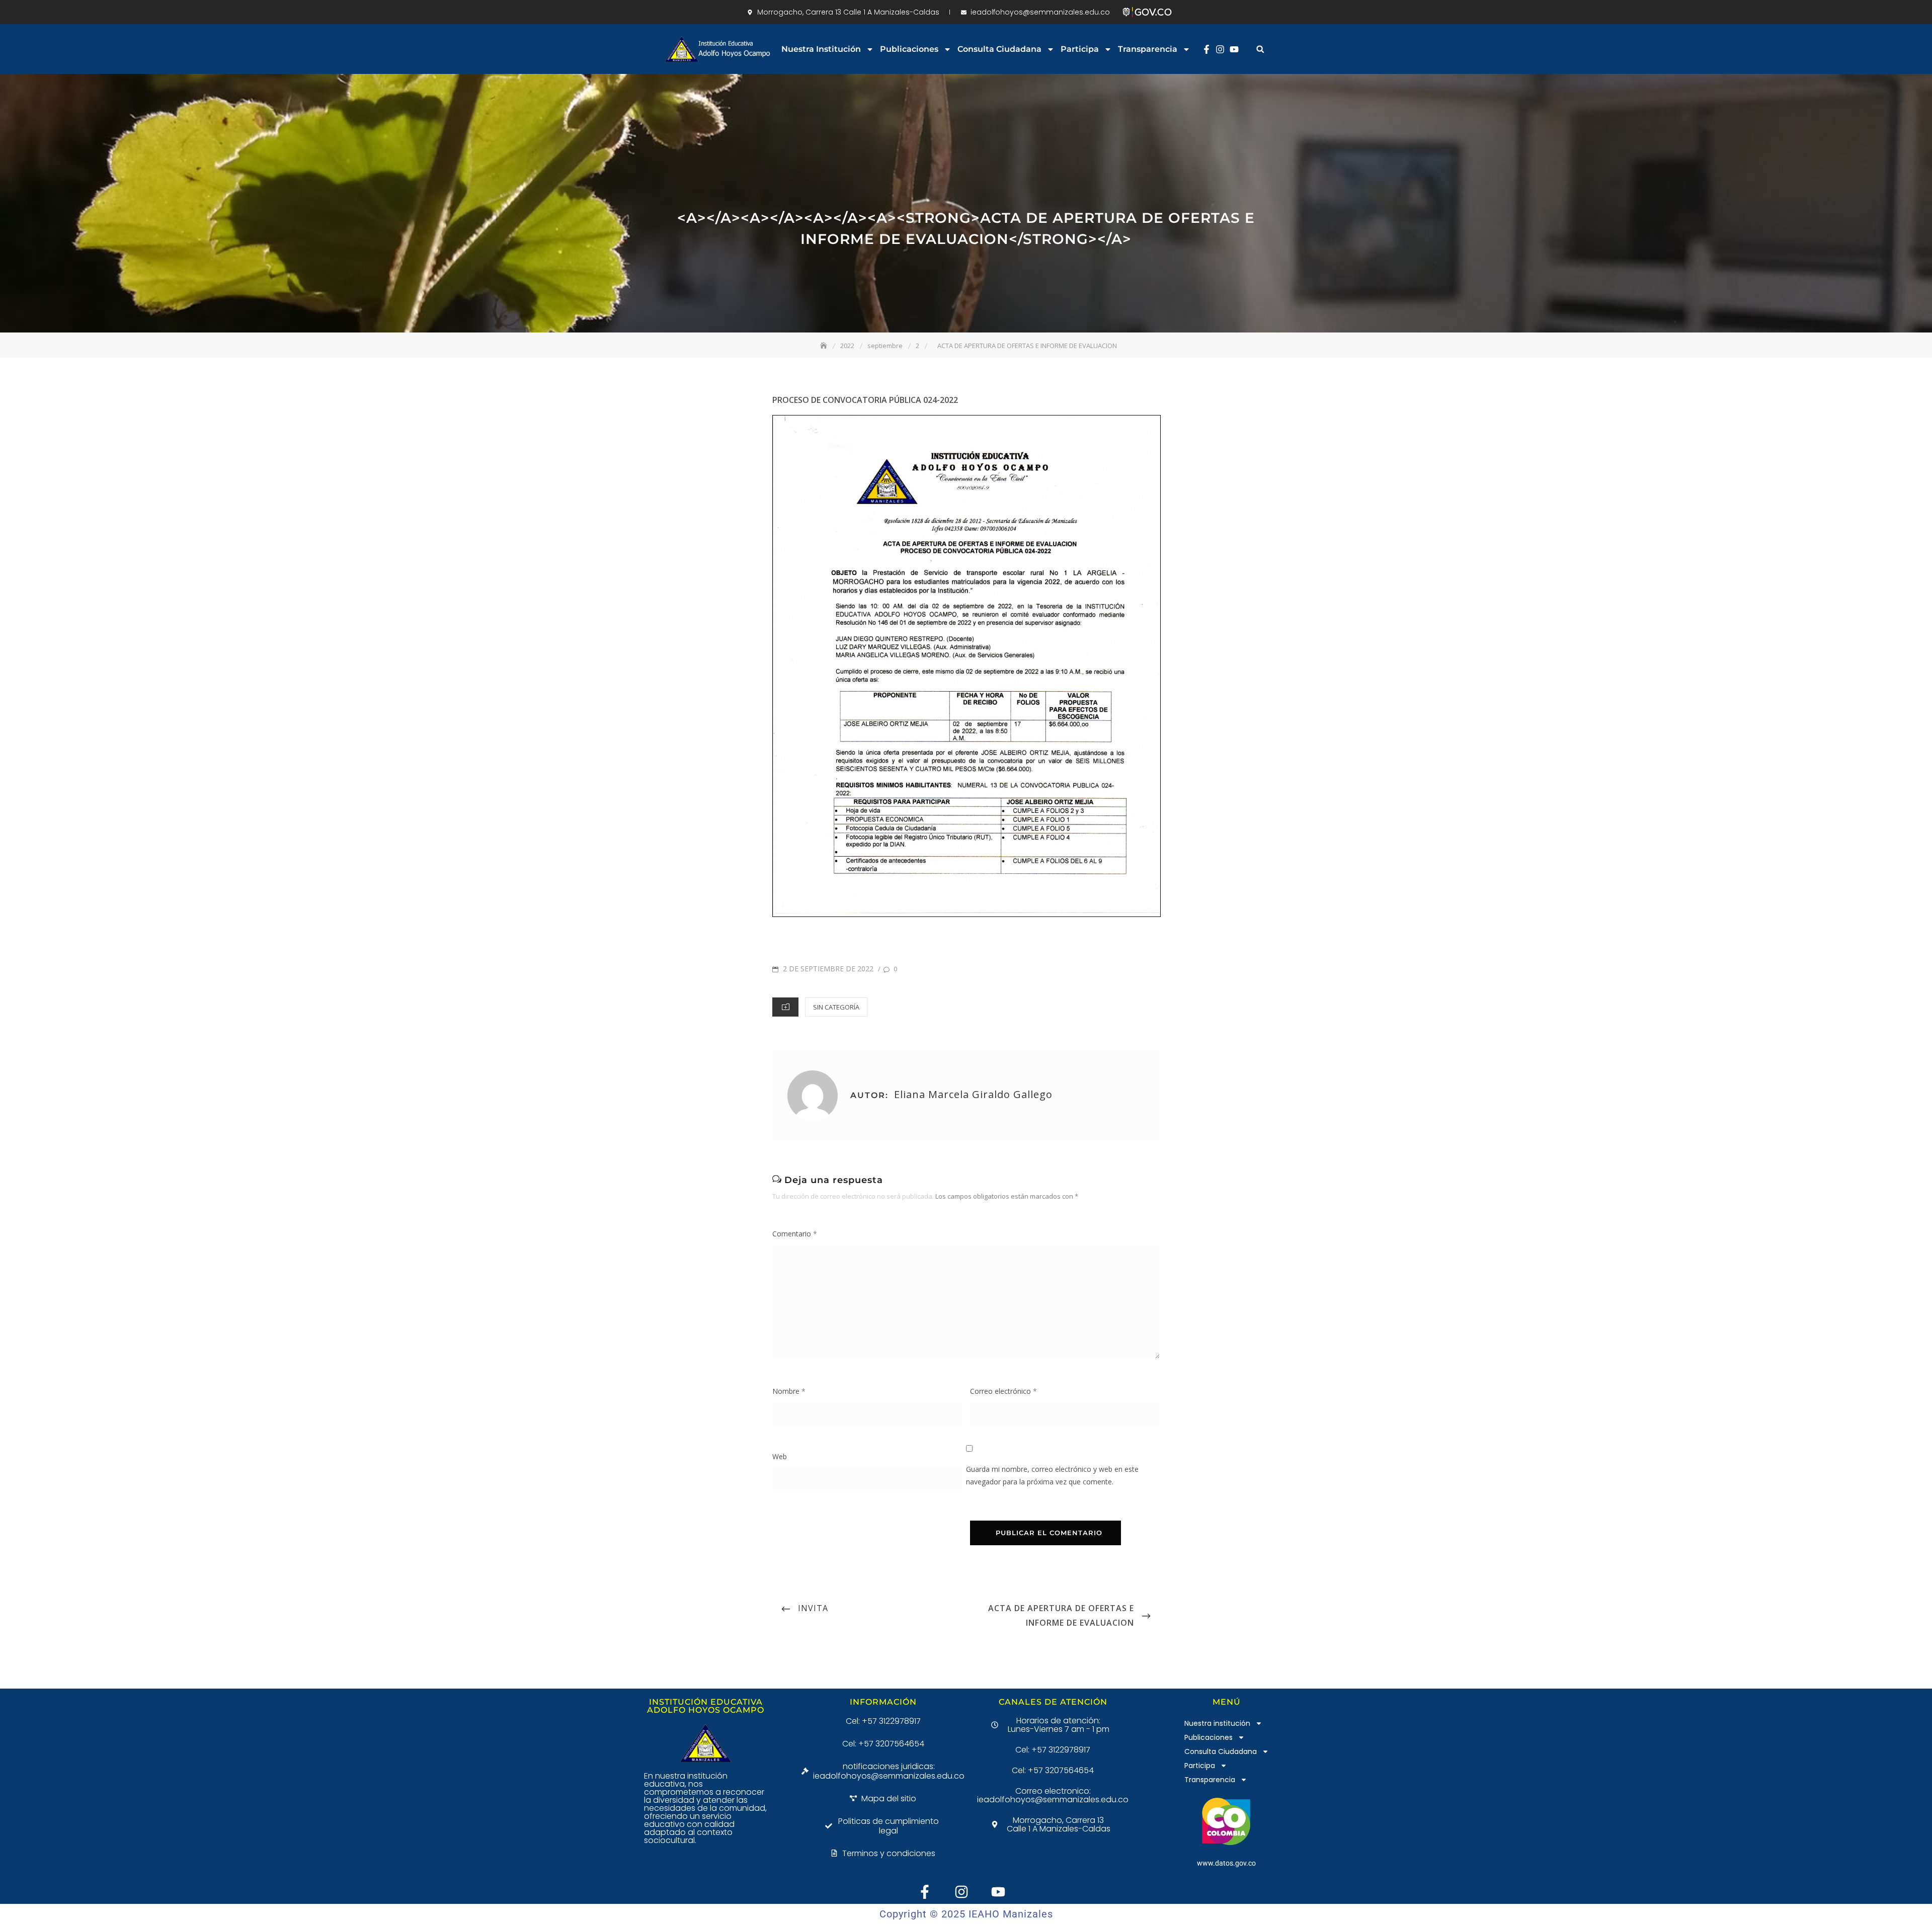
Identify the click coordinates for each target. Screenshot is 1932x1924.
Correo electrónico (1003, 1391)
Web (780, 1456)
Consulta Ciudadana (999, 49)
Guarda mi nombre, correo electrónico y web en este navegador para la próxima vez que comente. (1052, 1475)
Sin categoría (836, 1007)
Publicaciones (909, 49)
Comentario (795, 1234)
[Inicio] (825, 346)
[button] (1260, 49)
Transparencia (1148, 49)
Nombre (789, 1391)
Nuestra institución (821, 49)
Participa (1080, 49)
